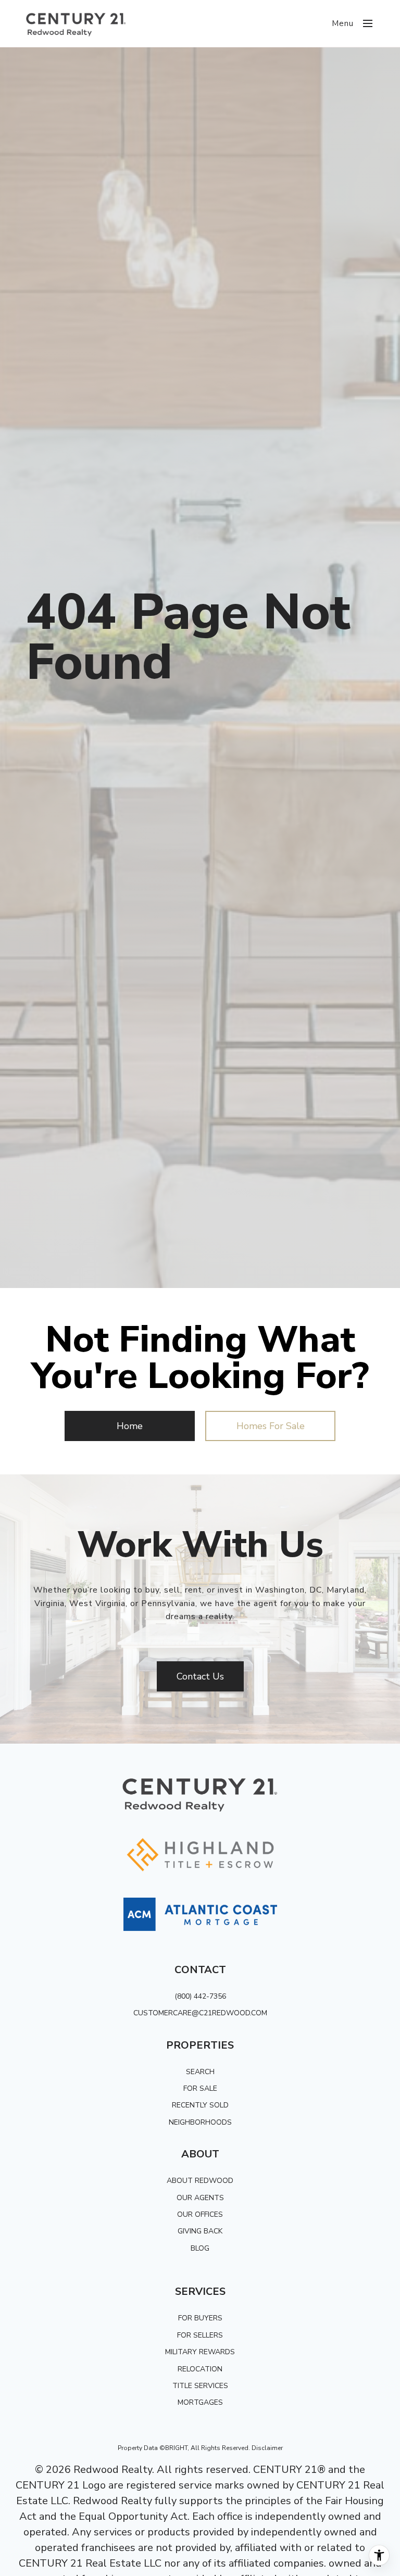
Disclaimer (267, 2448)
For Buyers (200, 2318)
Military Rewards (200, 2352)
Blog (200, 2248)
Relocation (200, 2369)
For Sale (200, 2088)
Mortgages (200, 2402)
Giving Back (200, 2231)
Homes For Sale (271, 1426)
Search (200, 2072)
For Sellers (200, 2335)
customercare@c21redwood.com (200, 2013)
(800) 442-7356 (200, 1996)
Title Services (200, 2386)
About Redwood (200, 2181)
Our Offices (200, 2214)
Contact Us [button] (200, 1676)
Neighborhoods (200, 2122)
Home (130, 1426)
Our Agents (200, 2198)
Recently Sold (200, 2105)
